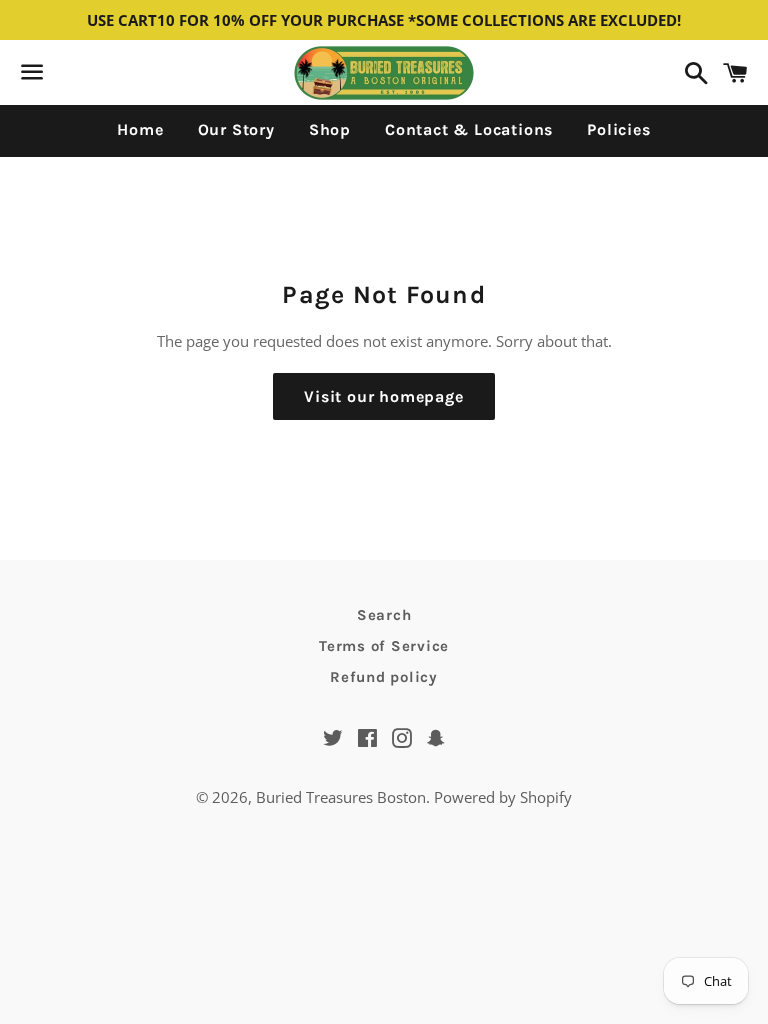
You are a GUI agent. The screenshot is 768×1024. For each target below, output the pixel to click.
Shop (330, 129)
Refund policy (384, 677)
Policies (618, 129)
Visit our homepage (383, 396)
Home (140, 129)
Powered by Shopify (503, 797)
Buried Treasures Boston (341, 797)
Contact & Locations (469, 129)
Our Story (236, 129)
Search (384, 615)
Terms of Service (384, 646)
